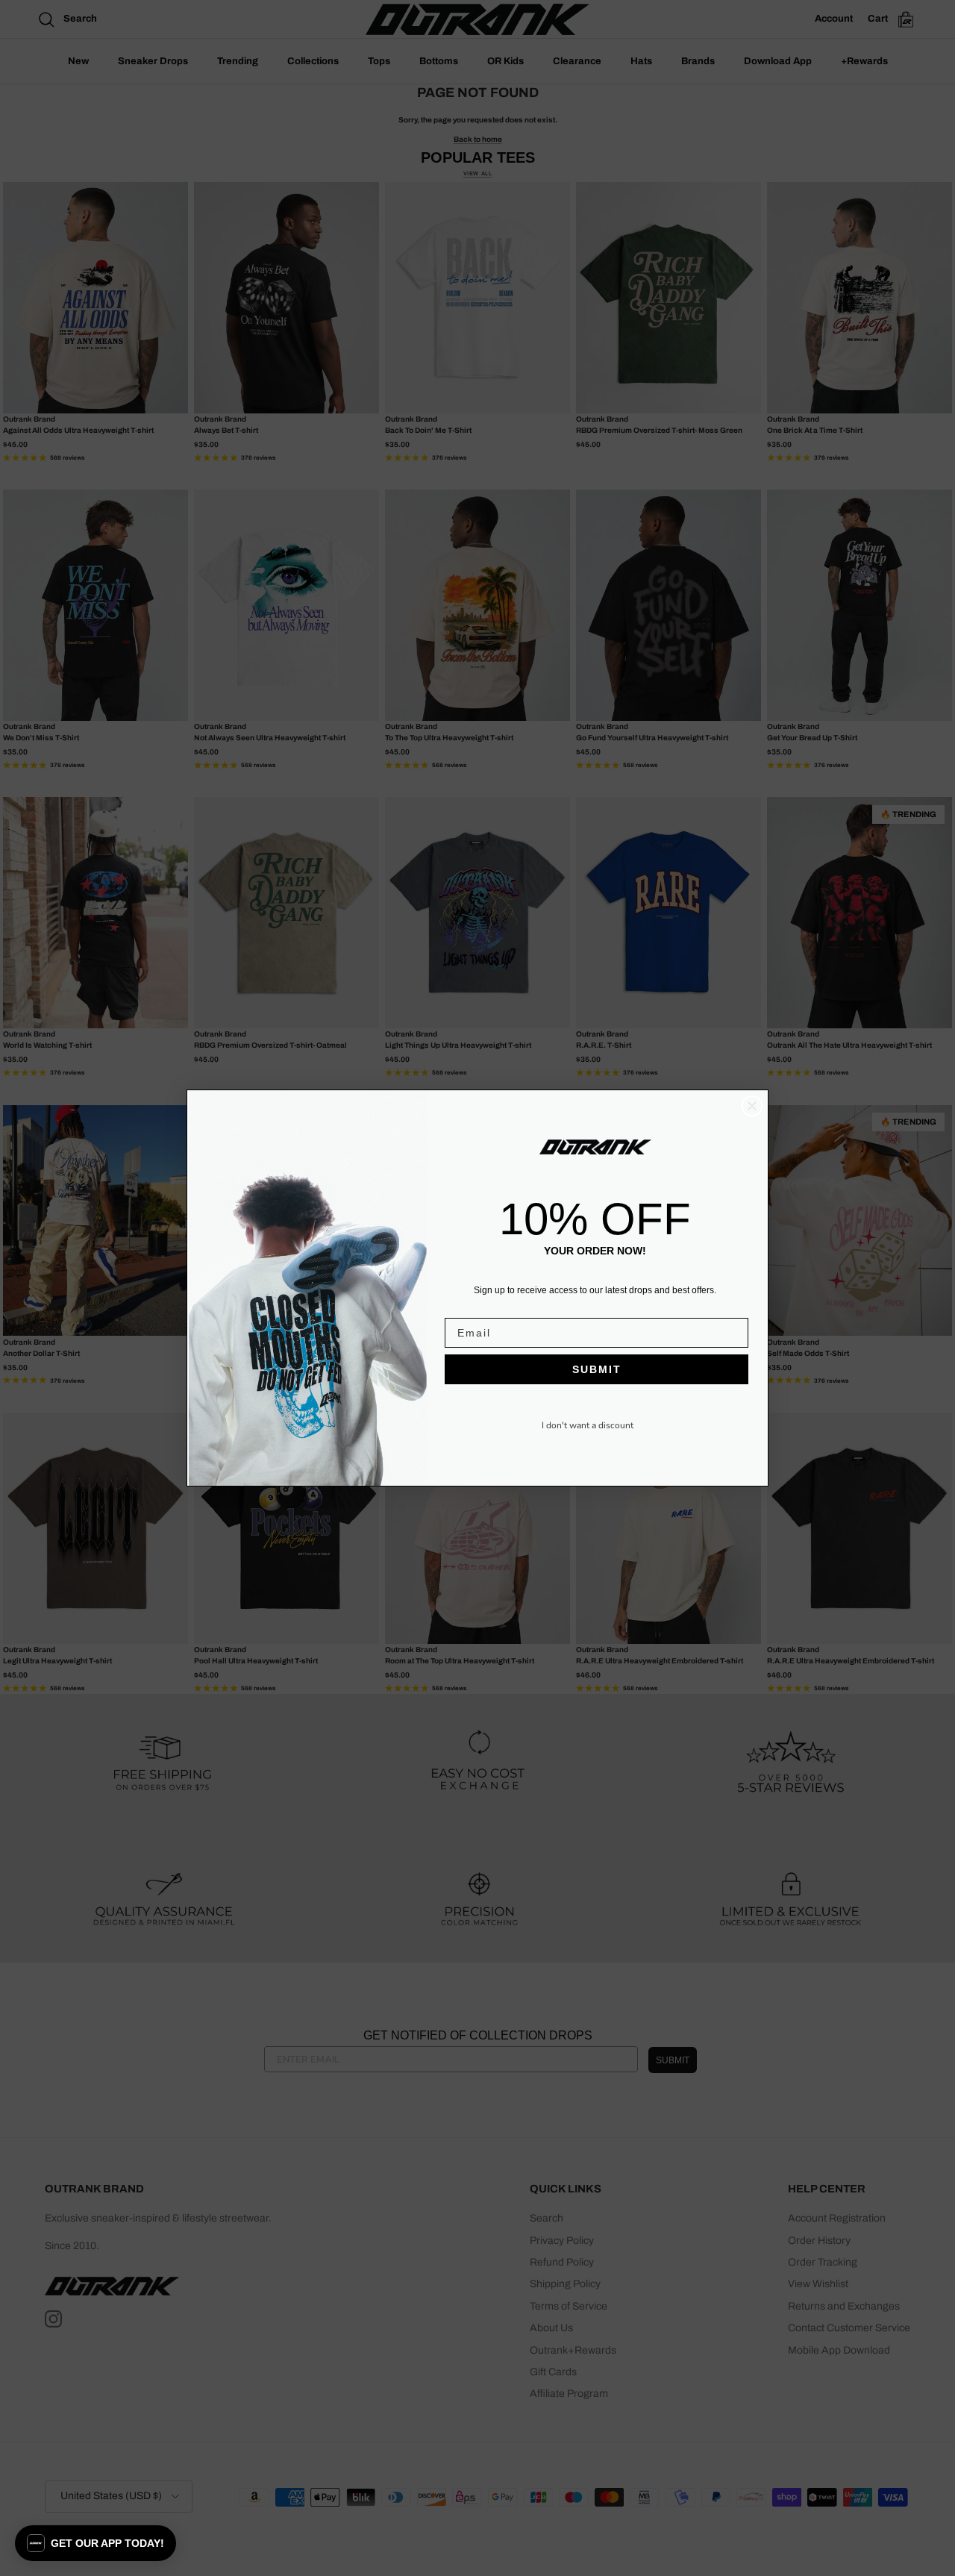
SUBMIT (597, 1369)
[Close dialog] (752, 1106)
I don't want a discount (588, 1425)
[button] (95, 2543)
